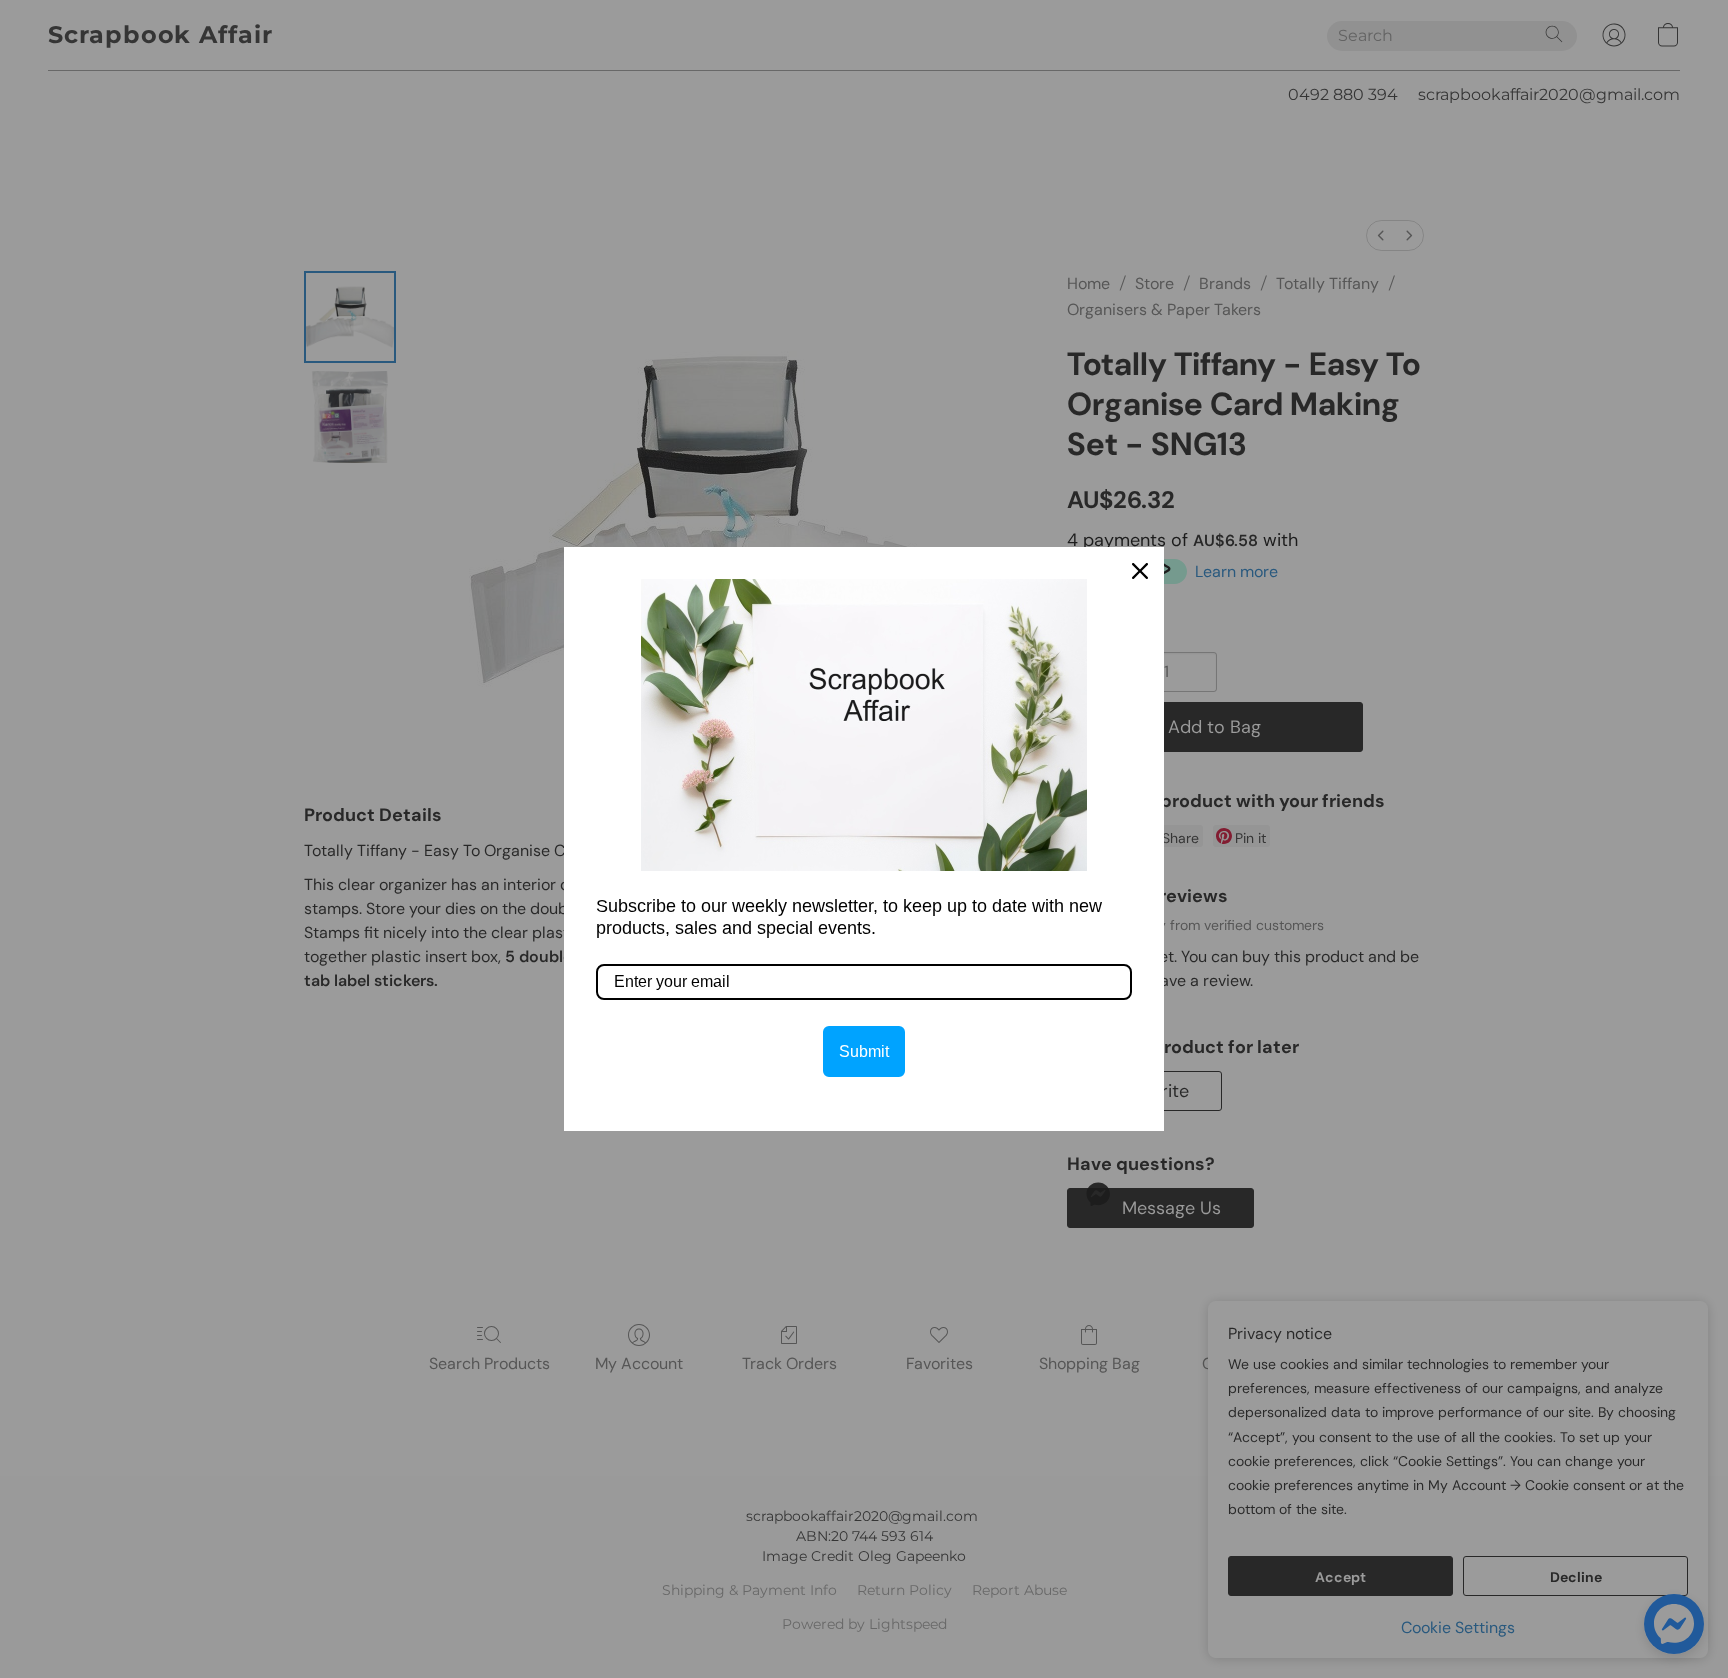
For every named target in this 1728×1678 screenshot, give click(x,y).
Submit (864, 1051)
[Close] (1140, 571)
